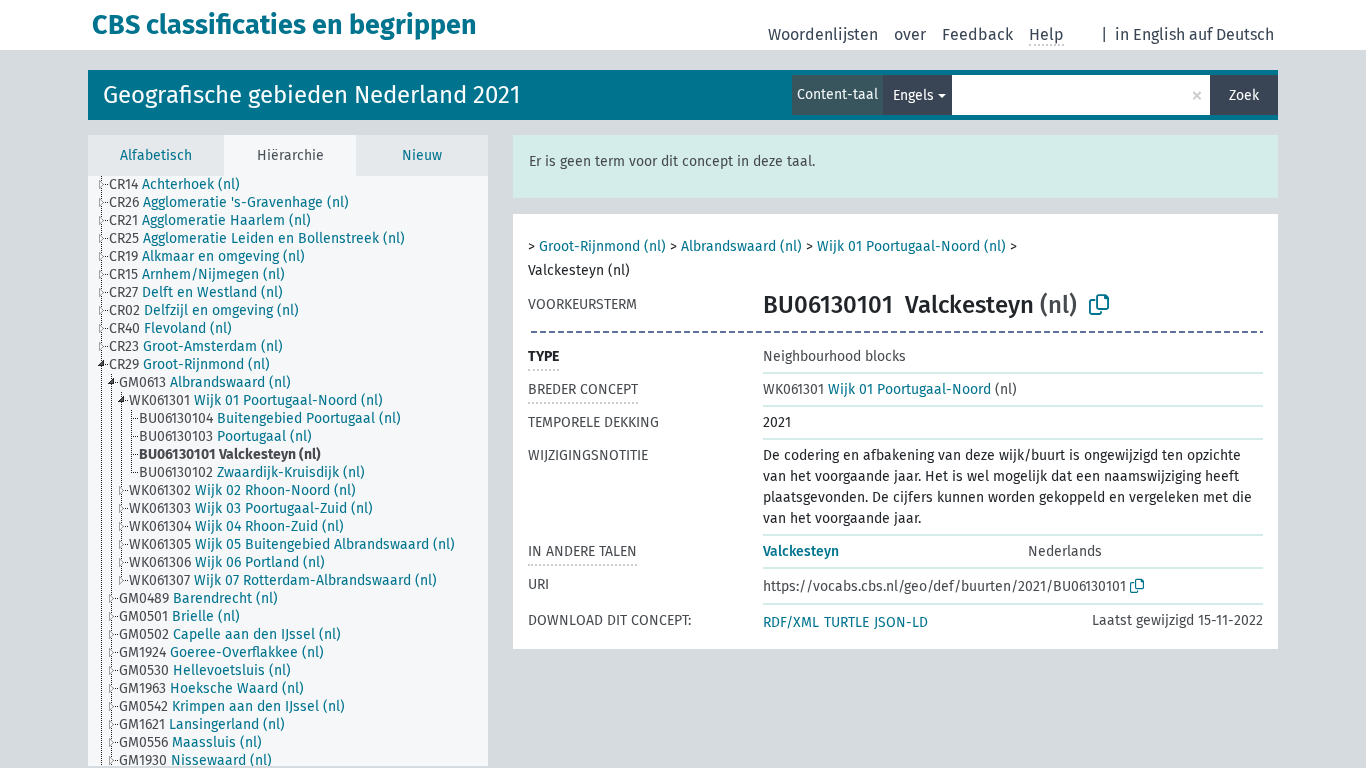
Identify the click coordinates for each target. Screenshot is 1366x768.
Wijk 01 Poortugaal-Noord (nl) (911, 246)
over (910, 34)
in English (1150, 34)
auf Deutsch (1231, 34)
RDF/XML (791, 622)
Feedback (977, 34)
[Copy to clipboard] (1099, 305)
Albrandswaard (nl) (741, 246)
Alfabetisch (156, 155)
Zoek (1244, 95)
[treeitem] (183, 185)
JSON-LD (901, 622)
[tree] (288, 471)
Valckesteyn (801, 551)
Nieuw (422, 155)
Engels (913, 95)
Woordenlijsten (823, 34)
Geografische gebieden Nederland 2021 (311, 95)
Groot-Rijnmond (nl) (602, 246)
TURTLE (846, 622)
